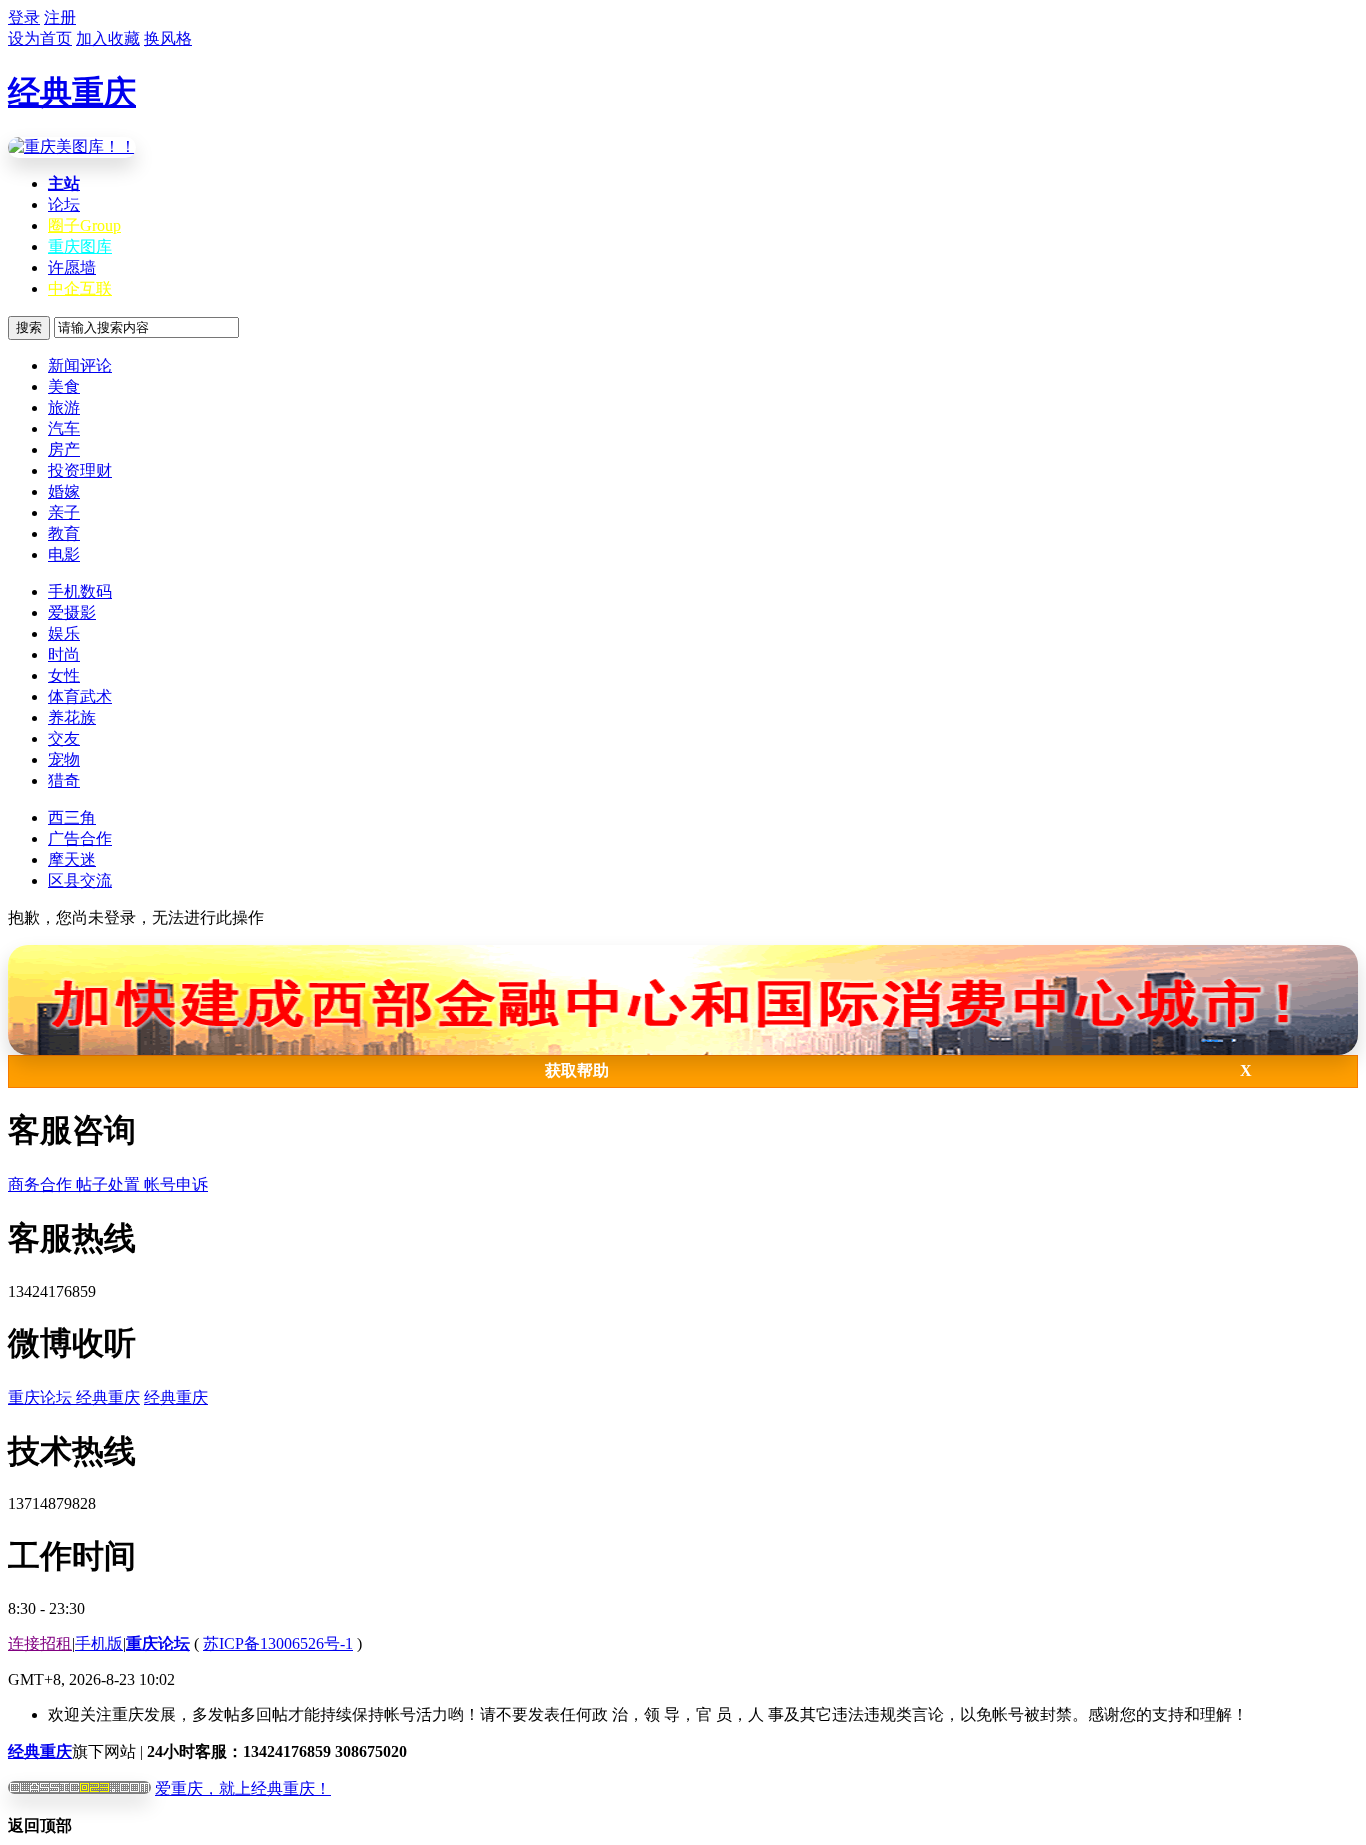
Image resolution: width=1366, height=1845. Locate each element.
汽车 (64, 428)
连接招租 (40, 1643)
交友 (64, 738)
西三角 (72, 817)
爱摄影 (72, 612)
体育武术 (80, 696)
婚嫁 (64, 491)
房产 (64, 449)
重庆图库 (80, 246)
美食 (64, 386)
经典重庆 (72, 92)
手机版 (99, 1643)
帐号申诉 (176, 1184)
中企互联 (80, 288)
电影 (64, 554)
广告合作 (80, 838)
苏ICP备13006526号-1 (278, 1643)
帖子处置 (110, 1184)
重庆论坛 (42, 1397)
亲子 (64, 512)
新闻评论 (80, 365)
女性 (64, 675)
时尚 (64, 654)
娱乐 (64, 633)
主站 (64, 183)
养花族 (72, 717)
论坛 (64, 204)
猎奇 (64, 780)
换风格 (168, 38)
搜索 (29, 327)
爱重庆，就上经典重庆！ (243, 1788)
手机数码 (80, 591)
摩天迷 (72, 859)
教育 (64, 533)
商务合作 (42, 1184)
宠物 (64, 759)
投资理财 (80, 470)
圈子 (84, 225)
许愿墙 (72, 267)
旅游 (64, 407)
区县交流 (80, 880)
